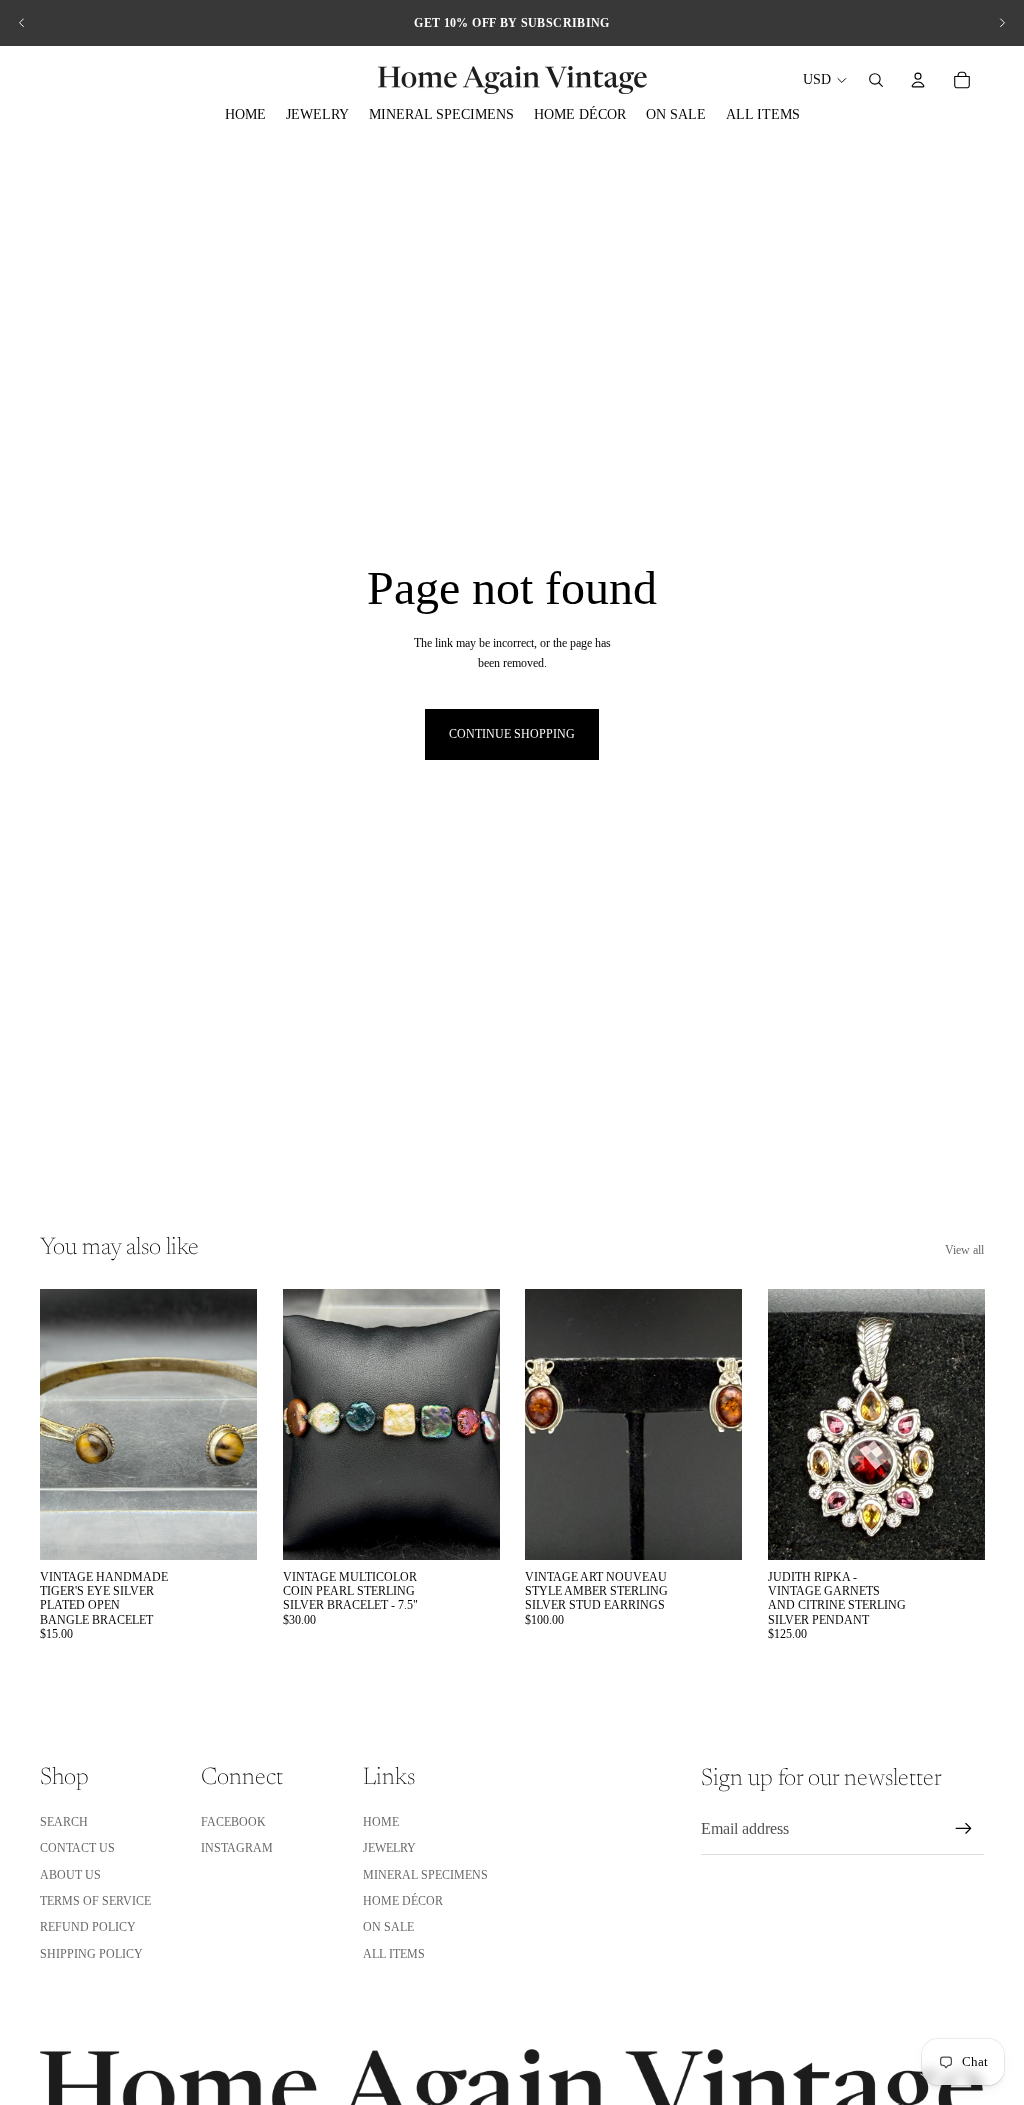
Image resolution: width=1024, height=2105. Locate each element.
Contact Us (77, 1848)
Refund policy (88, 1927)
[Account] (918, 80)
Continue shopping (512, 734)
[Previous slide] (22, 23)
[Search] (876, 80)
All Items (394, 1954)
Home (381, 1822)
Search (64, 1822)
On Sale (388, 1927)
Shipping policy (91, 1954)
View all (964, 1250)
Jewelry (389, 1848)
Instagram (237, 1848)
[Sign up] (964, 1829)
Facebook (233, 1822)
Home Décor (403, 1901)
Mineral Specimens (425, 1875)
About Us (70, 1875)
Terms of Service (95, 1901)
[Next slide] (1002, 23)
